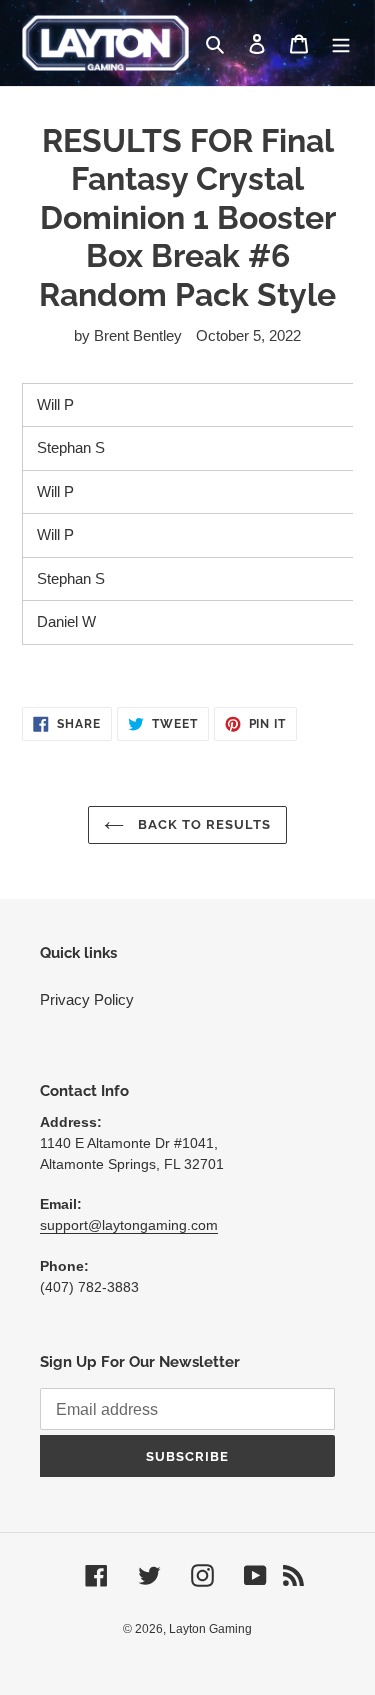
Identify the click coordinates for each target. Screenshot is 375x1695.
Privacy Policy (87, 999)
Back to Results (203, 824)
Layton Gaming (210, 1629)
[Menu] (341, 43)
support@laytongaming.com (129, 1225)
